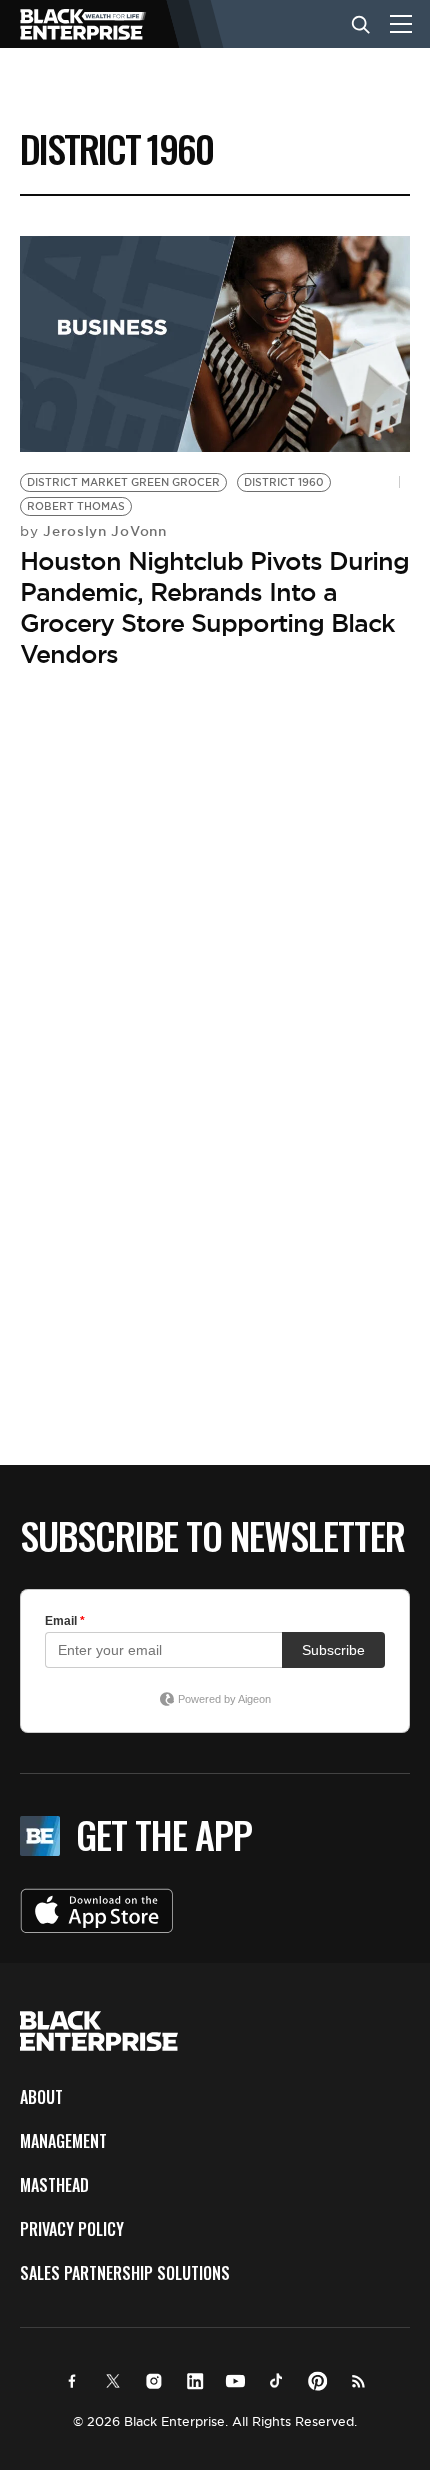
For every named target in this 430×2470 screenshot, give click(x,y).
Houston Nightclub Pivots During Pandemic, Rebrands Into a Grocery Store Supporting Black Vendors (214, 608)
